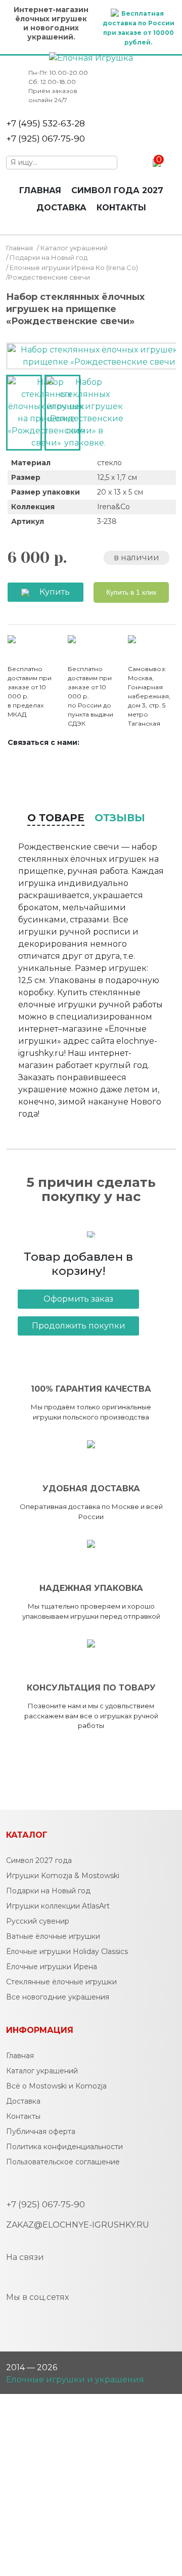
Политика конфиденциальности (64, 2147)
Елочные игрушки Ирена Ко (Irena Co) (74, 268)
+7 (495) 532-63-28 (45, 123)
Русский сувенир (38, 1921)
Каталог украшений (74, 248)
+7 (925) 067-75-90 (45, 139)
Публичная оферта (41, 2131)
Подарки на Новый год (49, 257)
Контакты (121, 208)
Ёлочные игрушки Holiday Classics (67, 1951)
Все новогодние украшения (58, 1997)
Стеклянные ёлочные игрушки (61, 1982)
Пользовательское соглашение (63, 2162)
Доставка (61, 208)
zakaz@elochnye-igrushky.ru (78, 2225)
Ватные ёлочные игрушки (53, 1936)
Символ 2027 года (39, 1860)
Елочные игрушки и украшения (75, 2380)
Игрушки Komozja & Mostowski (63, 1876)
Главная (40, 190)
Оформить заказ (78, 1299)
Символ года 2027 (117, 190)
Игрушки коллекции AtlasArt (58, 1906)
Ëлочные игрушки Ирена (52, 1967)
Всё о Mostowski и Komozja (56, 2086)
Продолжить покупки (79, 1326)
